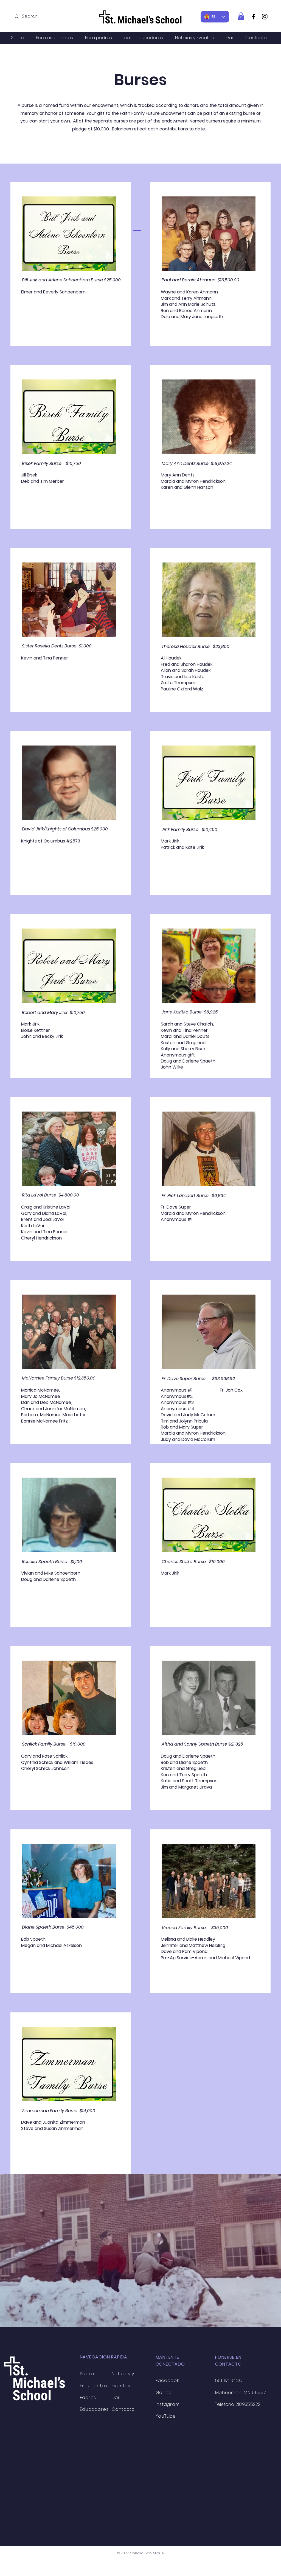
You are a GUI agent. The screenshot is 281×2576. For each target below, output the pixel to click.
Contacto (123, 2409)
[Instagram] (265, 17)
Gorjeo (164, 2393)
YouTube (166, 2416)
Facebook (167, 2381)
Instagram (168, 2404)
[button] (241, 16)
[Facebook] (254, 17)
